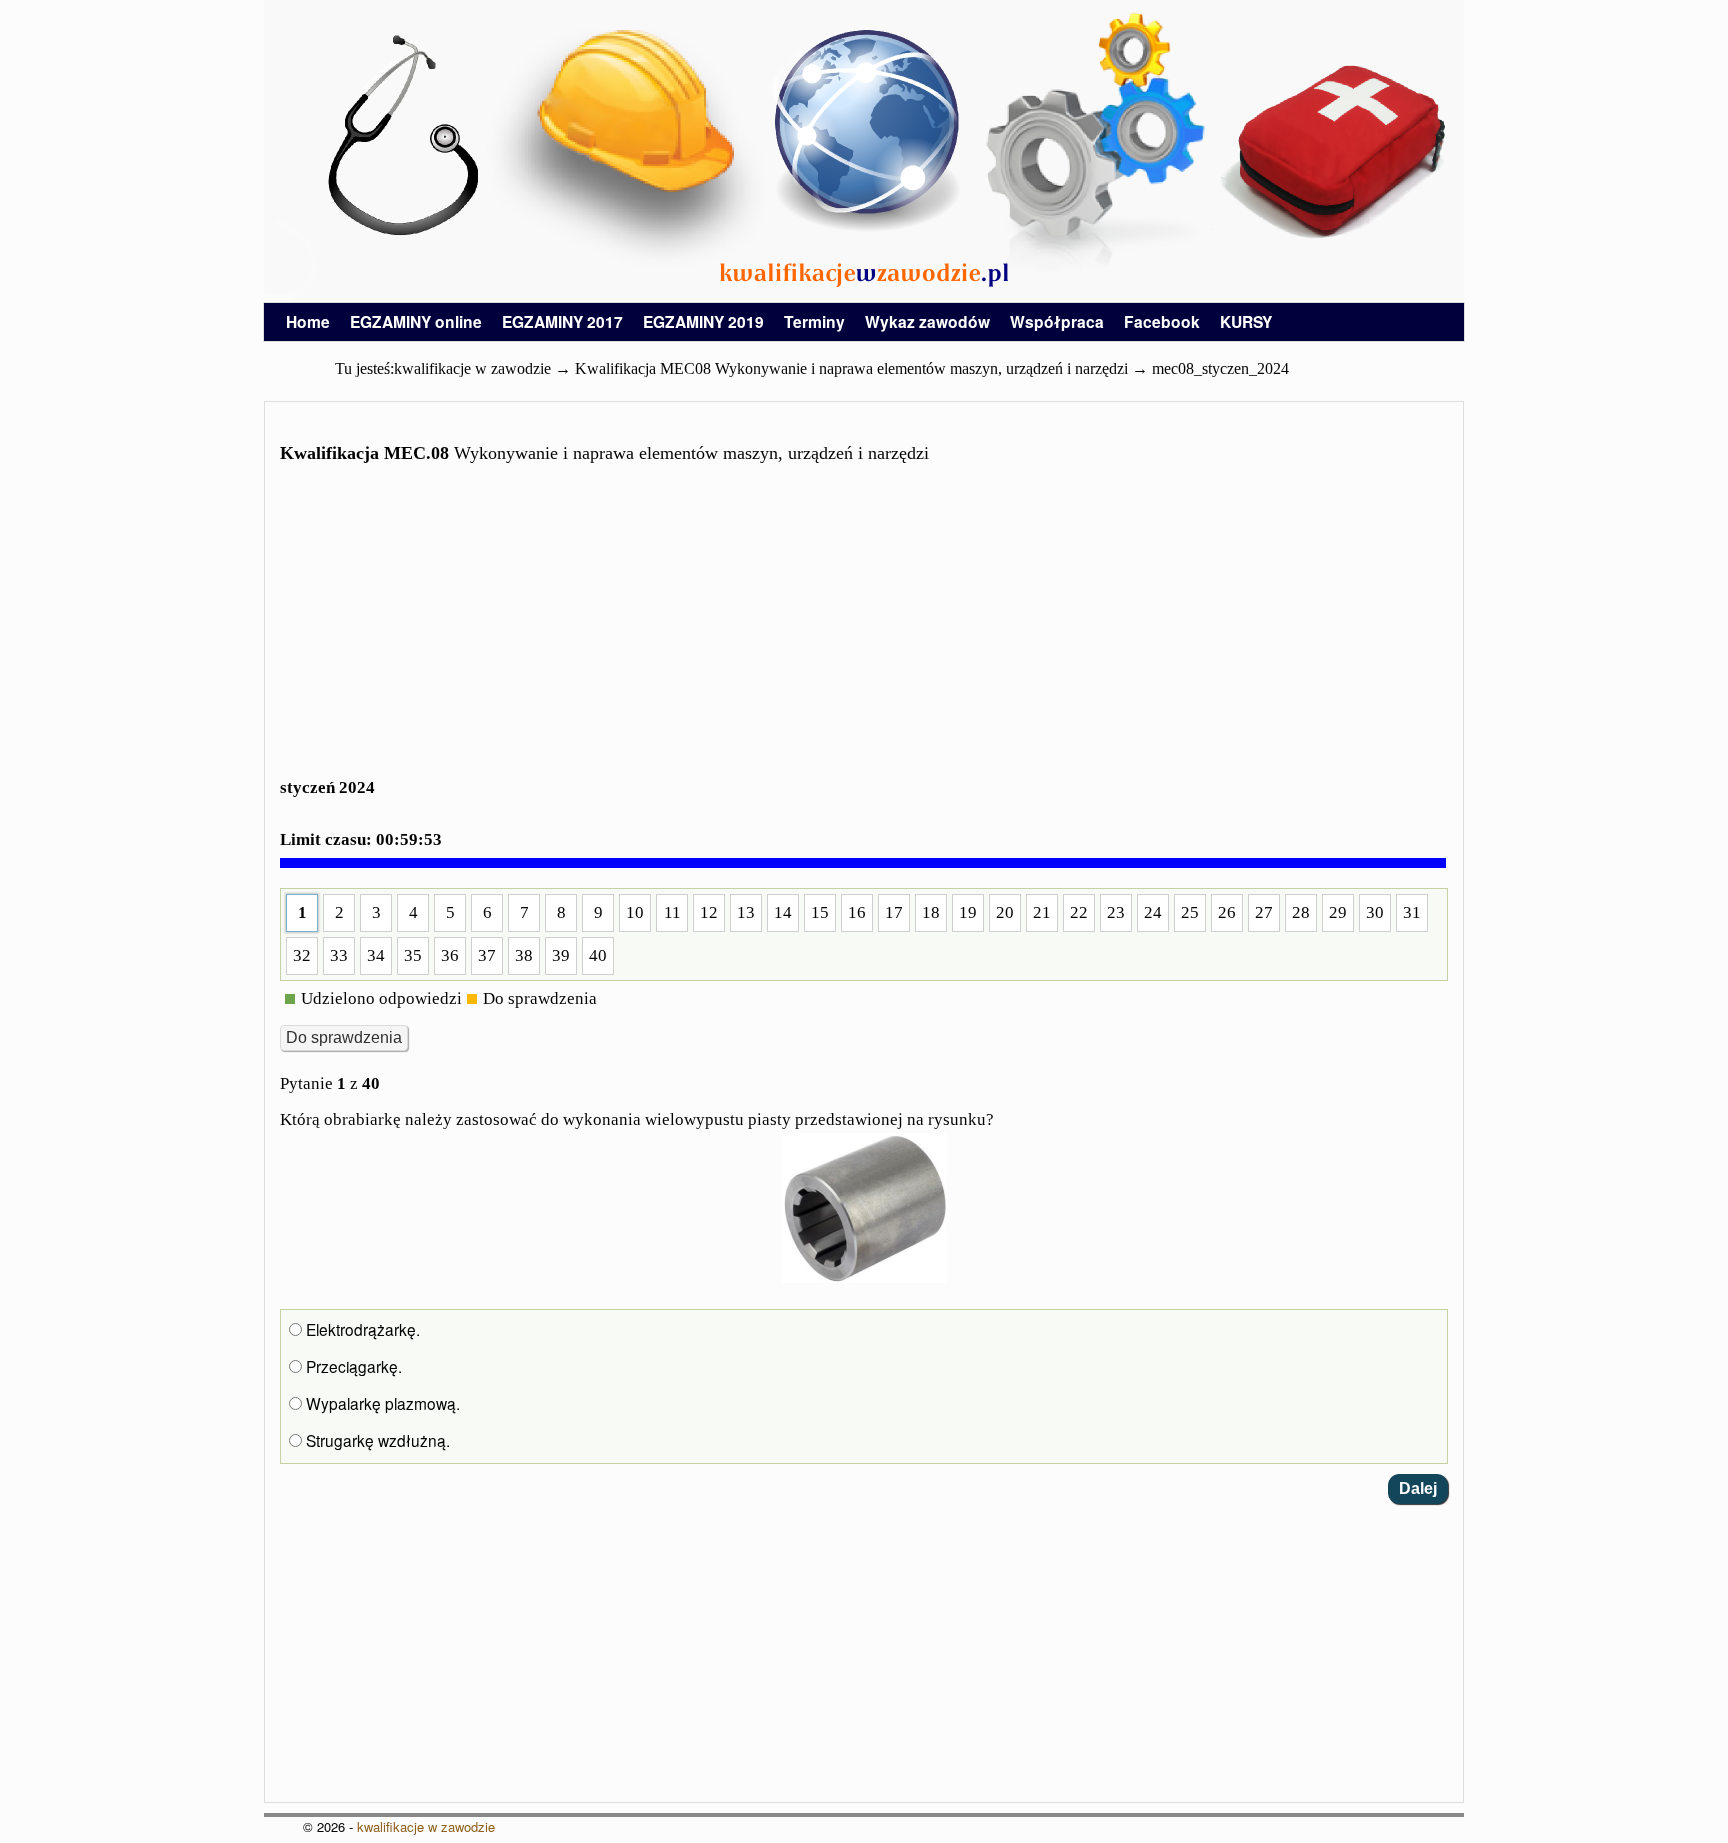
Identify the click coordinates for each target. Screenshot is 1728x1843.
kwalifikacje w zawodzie (426, 1826)
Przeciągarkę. (352, 1366)
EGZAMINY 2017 (562, 321)
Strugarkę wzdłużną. (376, 1440)
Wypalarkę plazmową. (381, 1403)
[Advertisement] (864, 633)
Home (308, 321)
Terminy (814, 321)
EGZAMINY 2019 (703, 321)
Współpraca (1057, 321)
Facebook (1162, 321)
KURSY (1246, 321)
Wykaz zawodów (927, 321)
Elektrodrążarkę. (361, 1329)
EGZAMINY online (416, 321)
